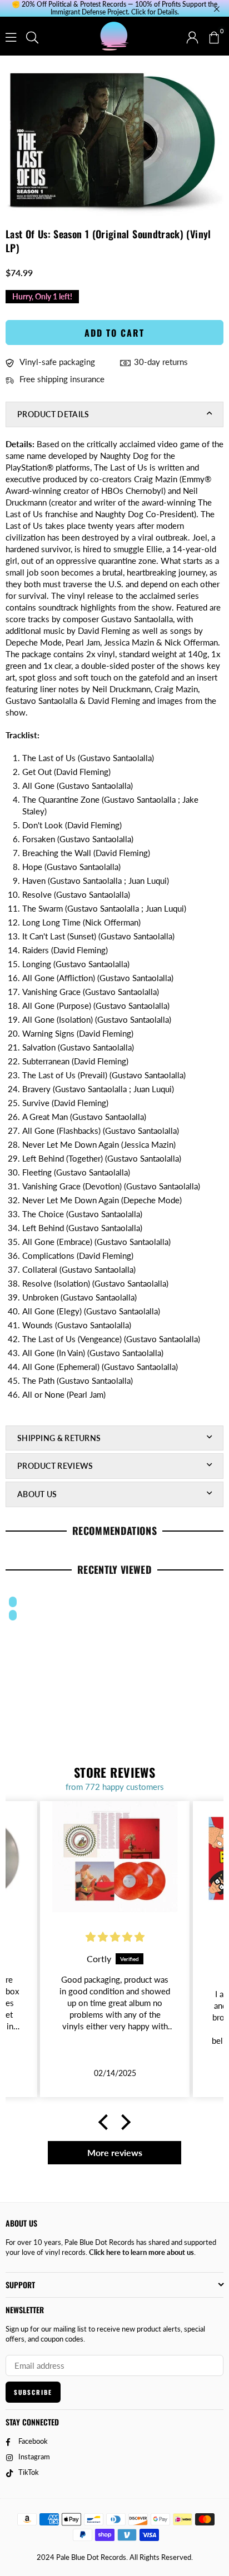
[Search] (32, 36)
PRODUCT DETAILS (53, 414)
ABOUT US (37, 1494)
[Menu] (11, 36)
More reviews (115, 2152)
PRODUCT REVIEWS (55, 1466)
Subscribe (33, 2392)
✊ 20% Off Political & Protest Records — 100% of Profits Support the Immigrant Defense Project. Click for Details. (114, 8)
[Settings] (192, 36)
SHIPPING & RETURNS (59, 1438)
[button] (213, 36)
